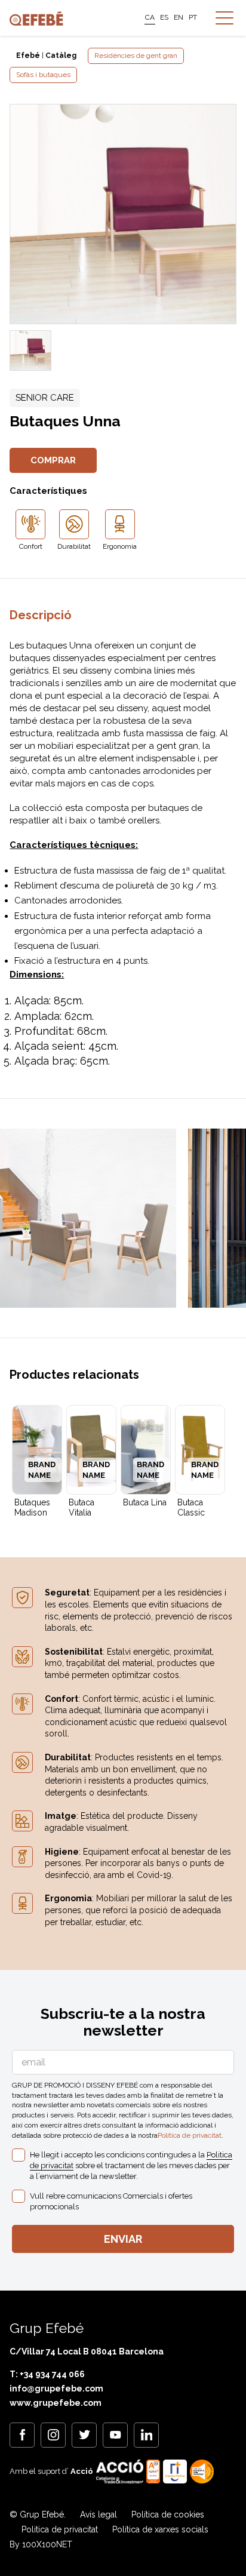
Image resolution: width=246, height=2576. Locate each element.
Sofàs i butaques (43, 75)
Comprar (53, 460)
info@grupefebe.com (56, 2389)
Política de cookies (168, 2514)
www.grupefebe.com (56, 2403)
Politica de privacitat (190, 2135)
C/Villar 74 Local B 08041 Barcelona (87, 2351)
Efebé (28, 56)
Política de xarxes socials (160, 2529)
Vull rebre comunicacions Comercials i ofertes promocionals (111, 2201)
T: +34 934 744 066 (47, 2374)
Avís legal (99, 2514)
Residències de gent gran (136, 56)
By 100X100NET (41, 2544)
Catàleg (61, 56)
